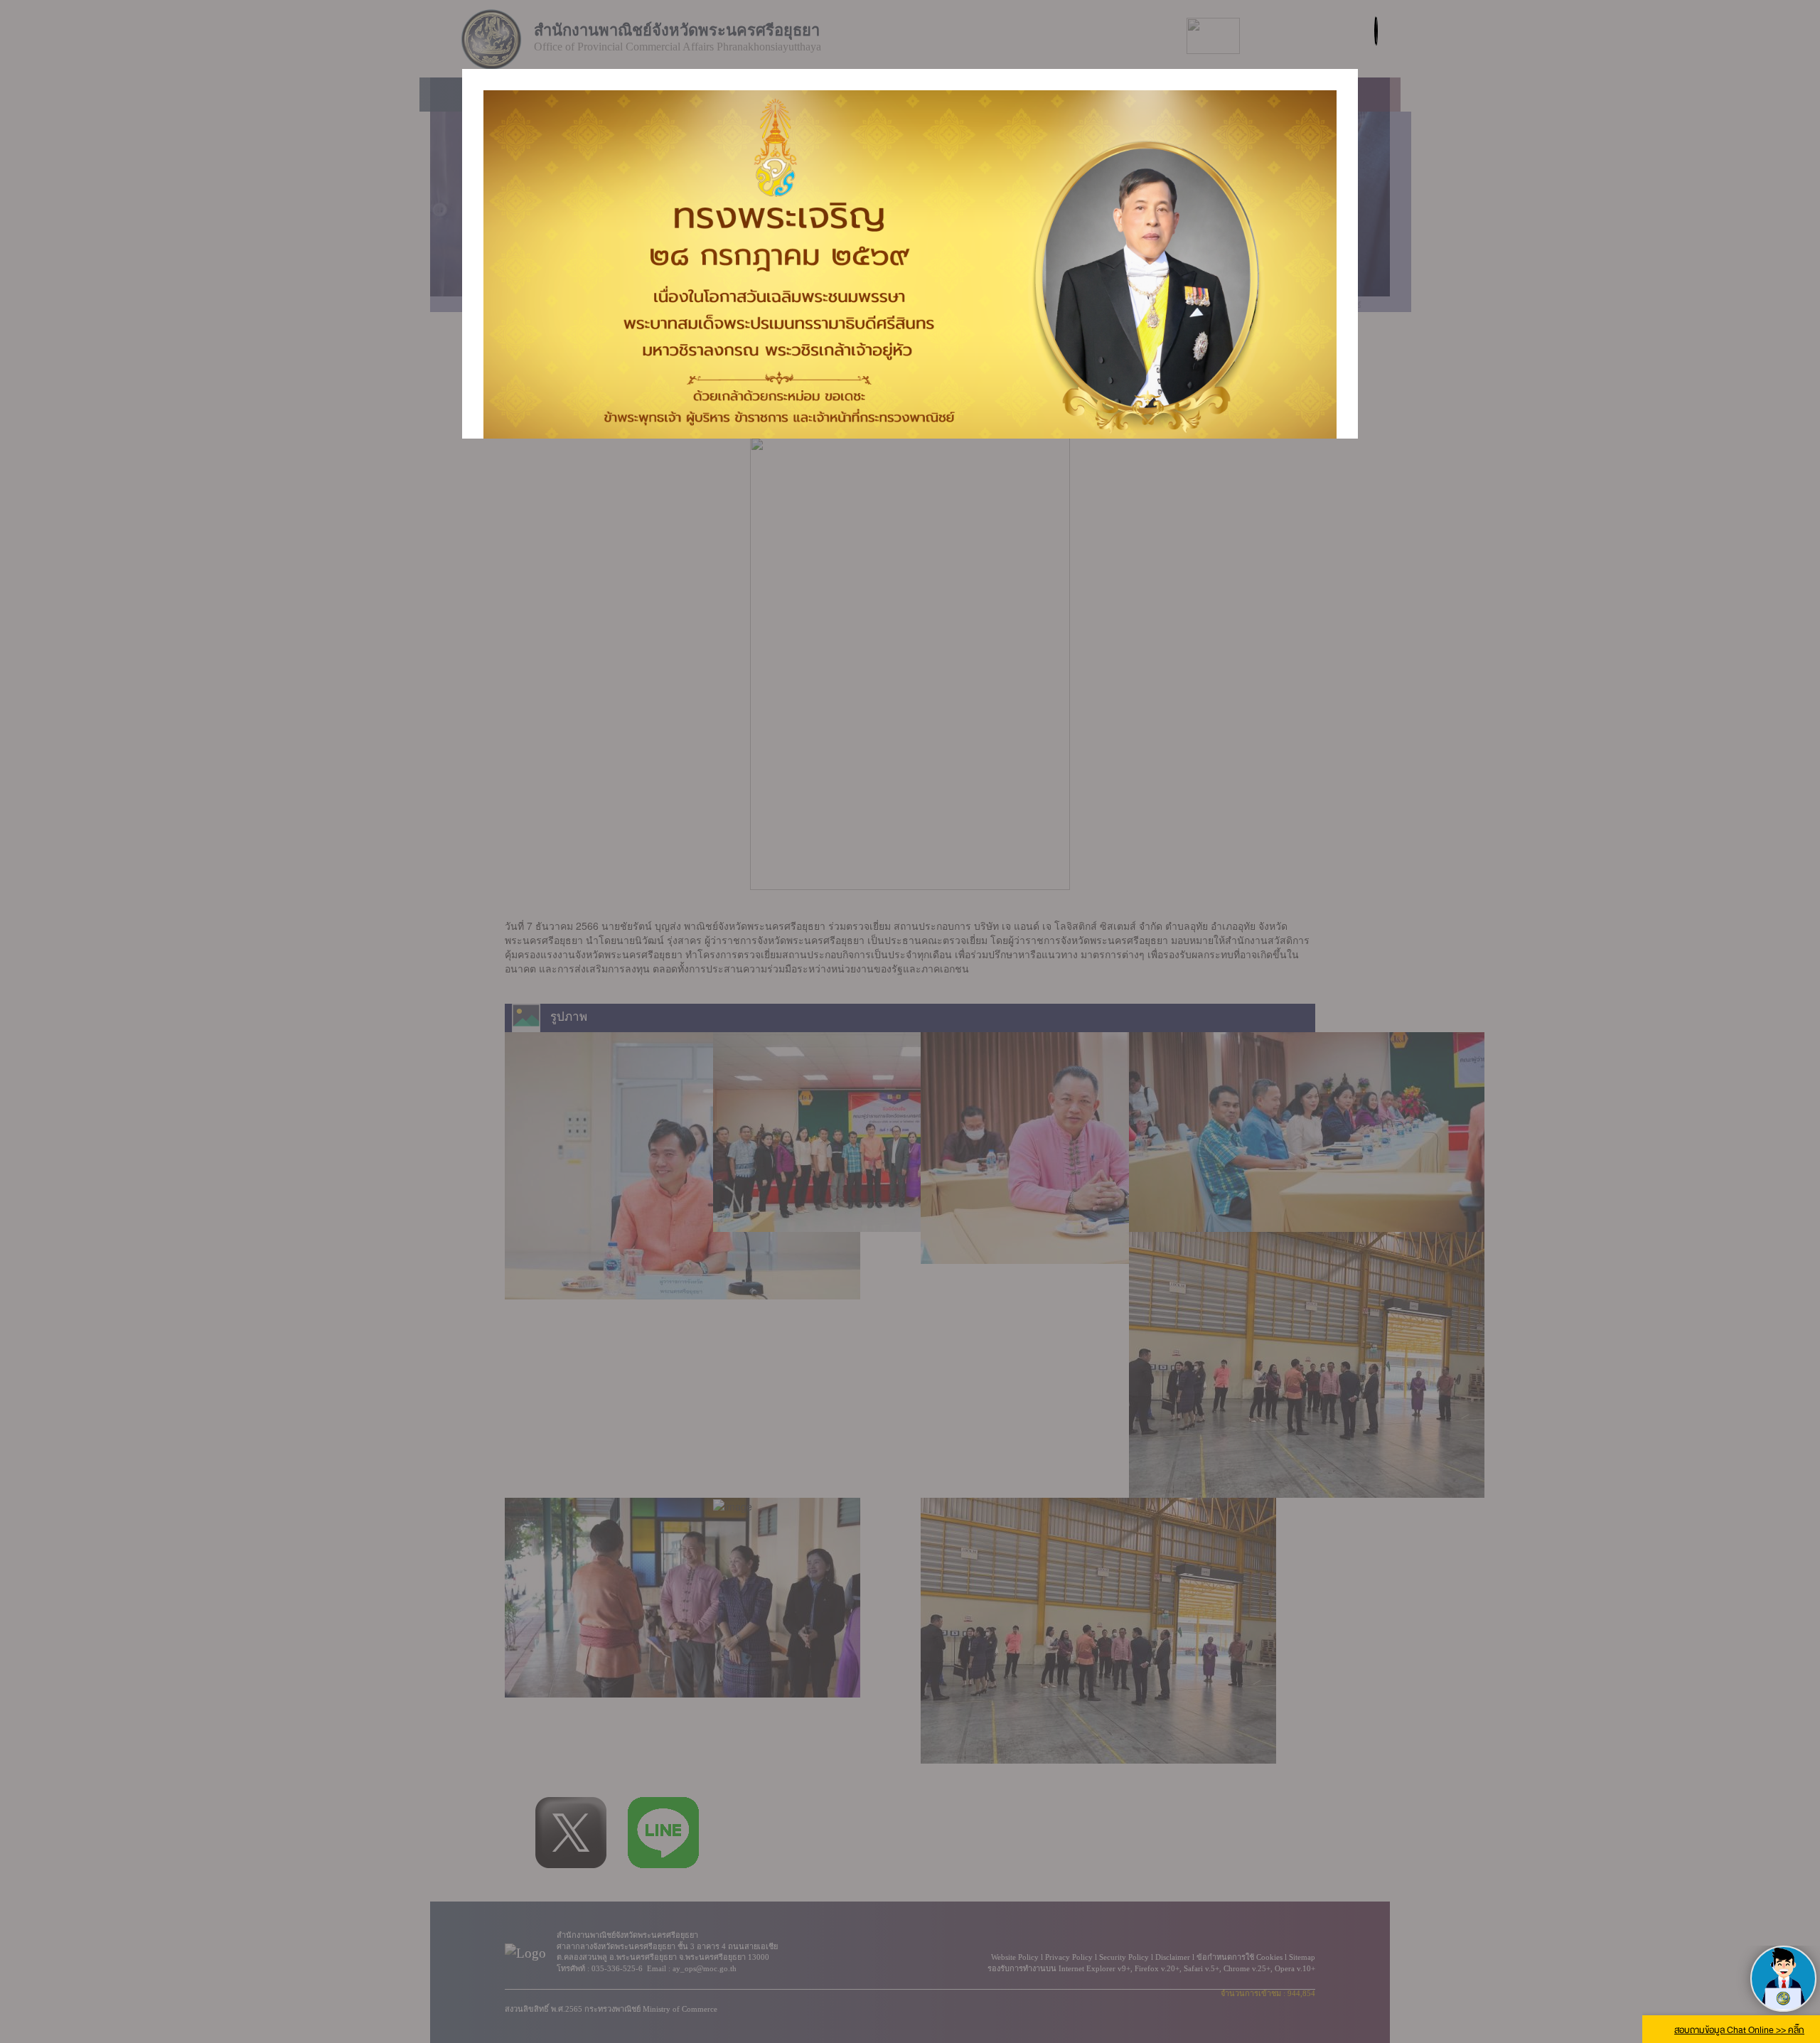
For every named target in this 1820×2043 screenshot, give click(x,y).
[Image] (910, 266)
